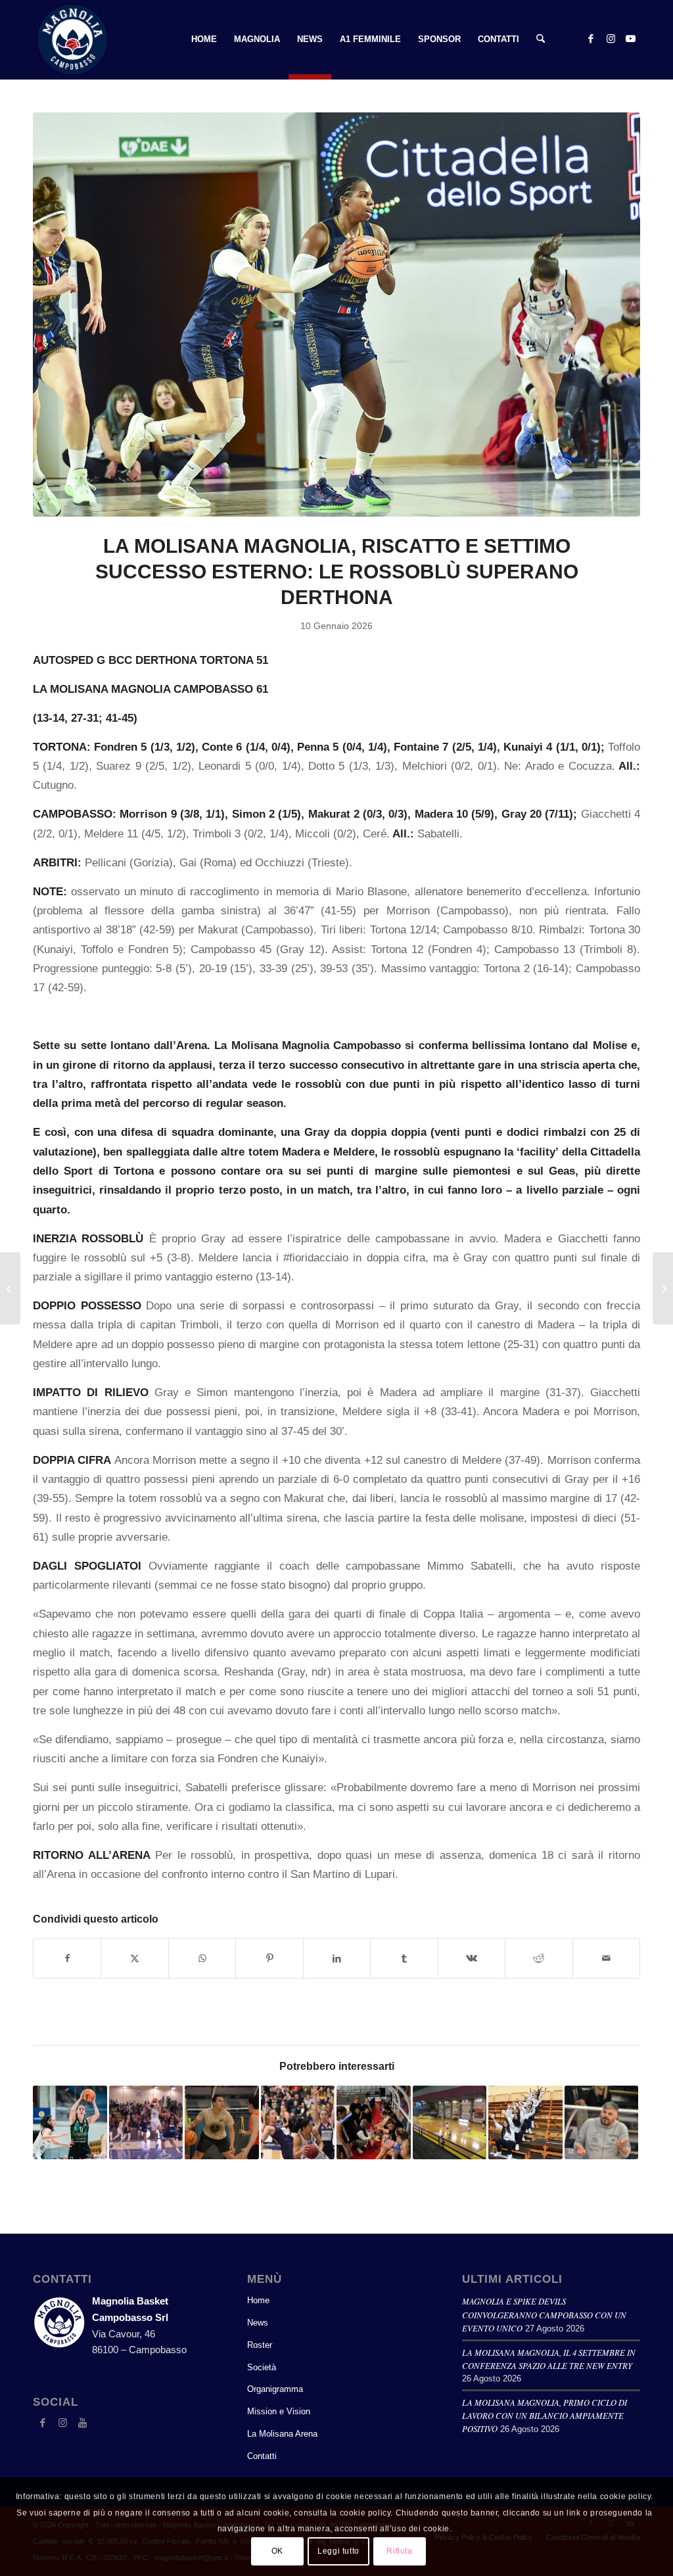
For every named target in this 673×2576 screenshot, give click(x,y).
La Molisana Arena (282, 2434)
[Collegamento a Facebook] (591, 39)
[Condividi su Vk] (472, 1958)
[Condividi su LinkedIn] (337, 1958)
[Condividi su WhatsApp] (202, 1958)
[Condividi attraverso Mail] (607, 1958)
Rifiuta (399, 2551)
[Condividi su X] (134, 1958)
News (258, 2323)
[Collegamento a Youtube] (630, 39)
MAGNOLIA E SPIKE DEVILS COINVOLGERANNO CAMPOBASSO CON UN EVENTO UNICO (544, 2314)
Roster (260, 2345)
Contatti (262, 2456)
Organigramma (275, 2389)
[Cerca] (541, 39)
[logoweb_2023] (72, 39)
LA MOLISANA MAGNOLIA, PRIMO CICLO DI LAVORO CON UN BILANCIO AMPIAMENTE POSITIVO (545, 2415)
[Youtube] (82, 2423)
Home (258, 2300)
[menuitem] (204, 39)
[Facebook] (43, 2423)
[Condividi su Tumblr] (404, 1958)
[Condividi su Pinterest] (269, 1958)
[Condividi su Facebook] (67, 1958)
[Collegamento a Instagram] (611, 39)
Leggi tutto (338, 2551)
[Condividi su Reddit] (539, 1958)
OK (277, 2551)
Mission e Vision (279, 2411)
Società (262, 2367)
